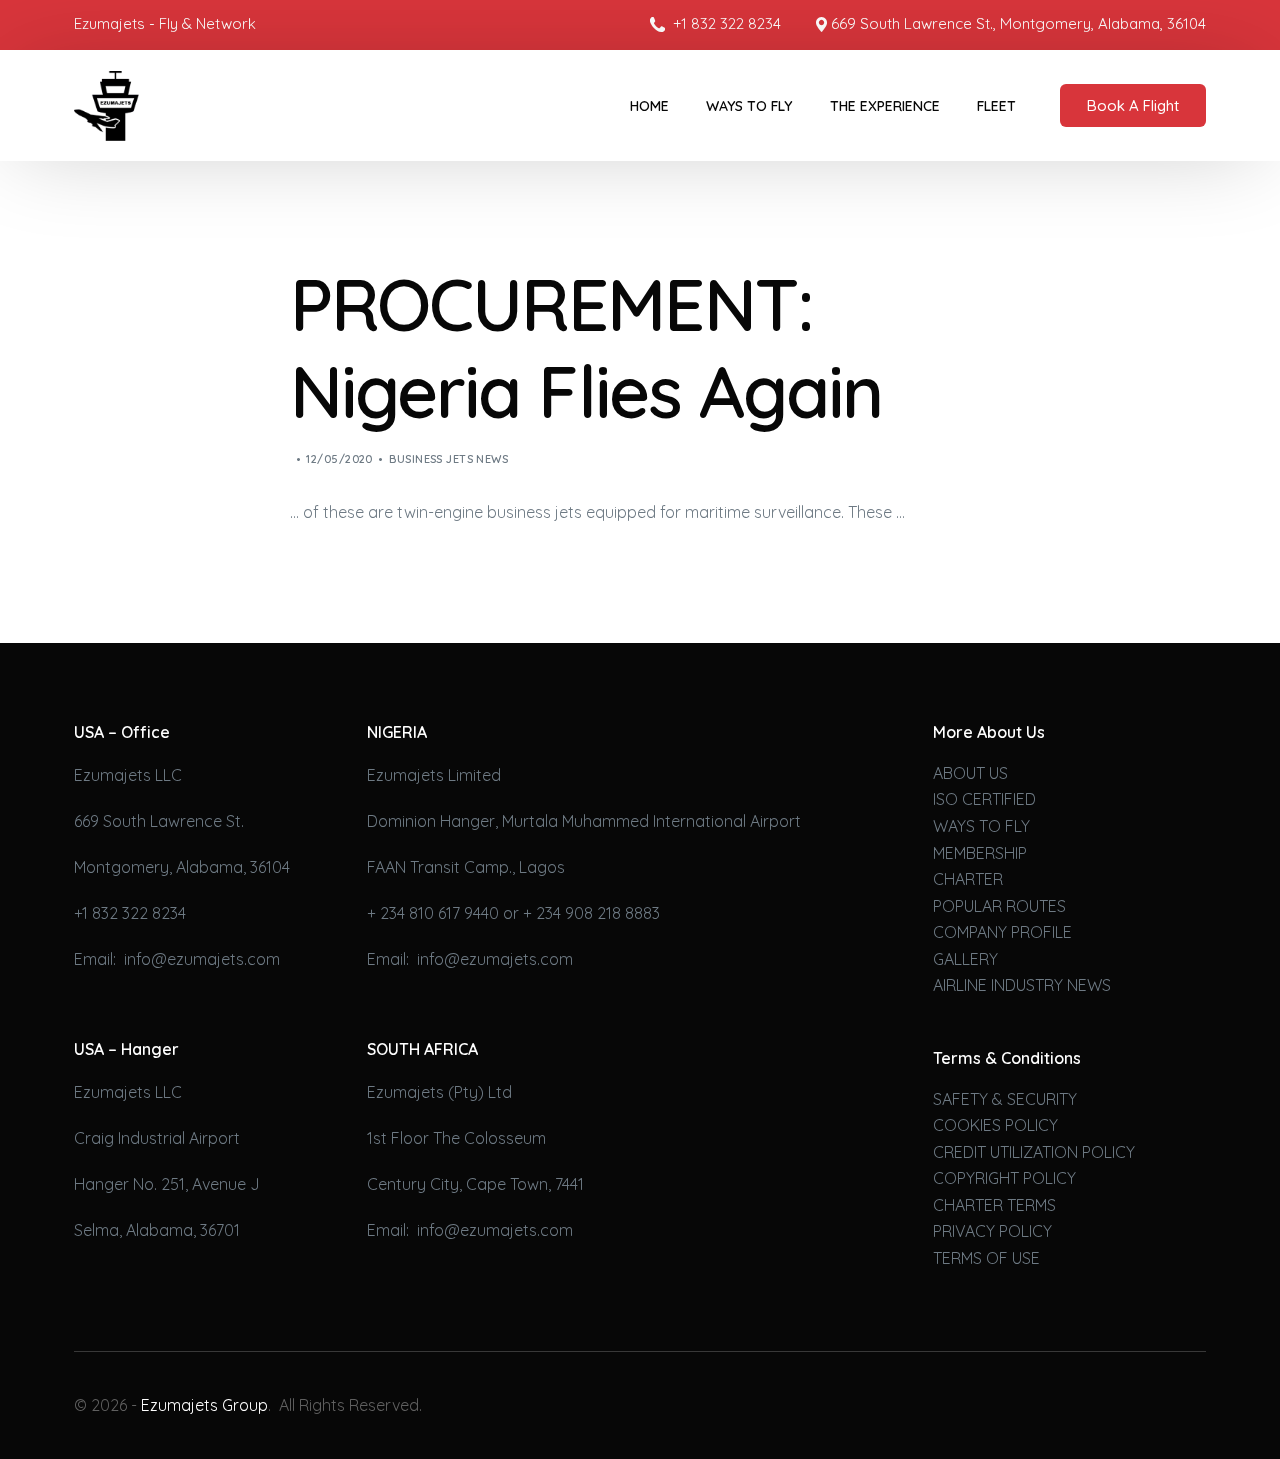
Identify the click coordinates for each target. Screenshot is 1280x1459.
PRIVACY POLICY (992, 1231)
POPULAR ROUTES (999, 906)
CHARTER (968, 879)
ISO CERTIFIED (984, 799)
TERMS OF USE (986, 1258)
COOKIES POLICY (995, 1125)
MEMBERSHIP (980, 853)
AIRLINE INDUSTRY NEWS (1022, 985)
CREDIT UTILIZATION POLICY (1034, 1152)
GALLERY (965, 959)
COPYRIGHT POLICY (1004, 1178)
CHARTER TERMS (994, 1205)
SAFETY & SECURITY (1005, 1099)
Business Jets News (448, 459)
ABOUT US (970, 773)
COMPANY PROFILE (1002, 932)
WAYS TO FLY (981, 826)
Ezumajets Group (204, 1405)
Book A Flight (1133, 105)
